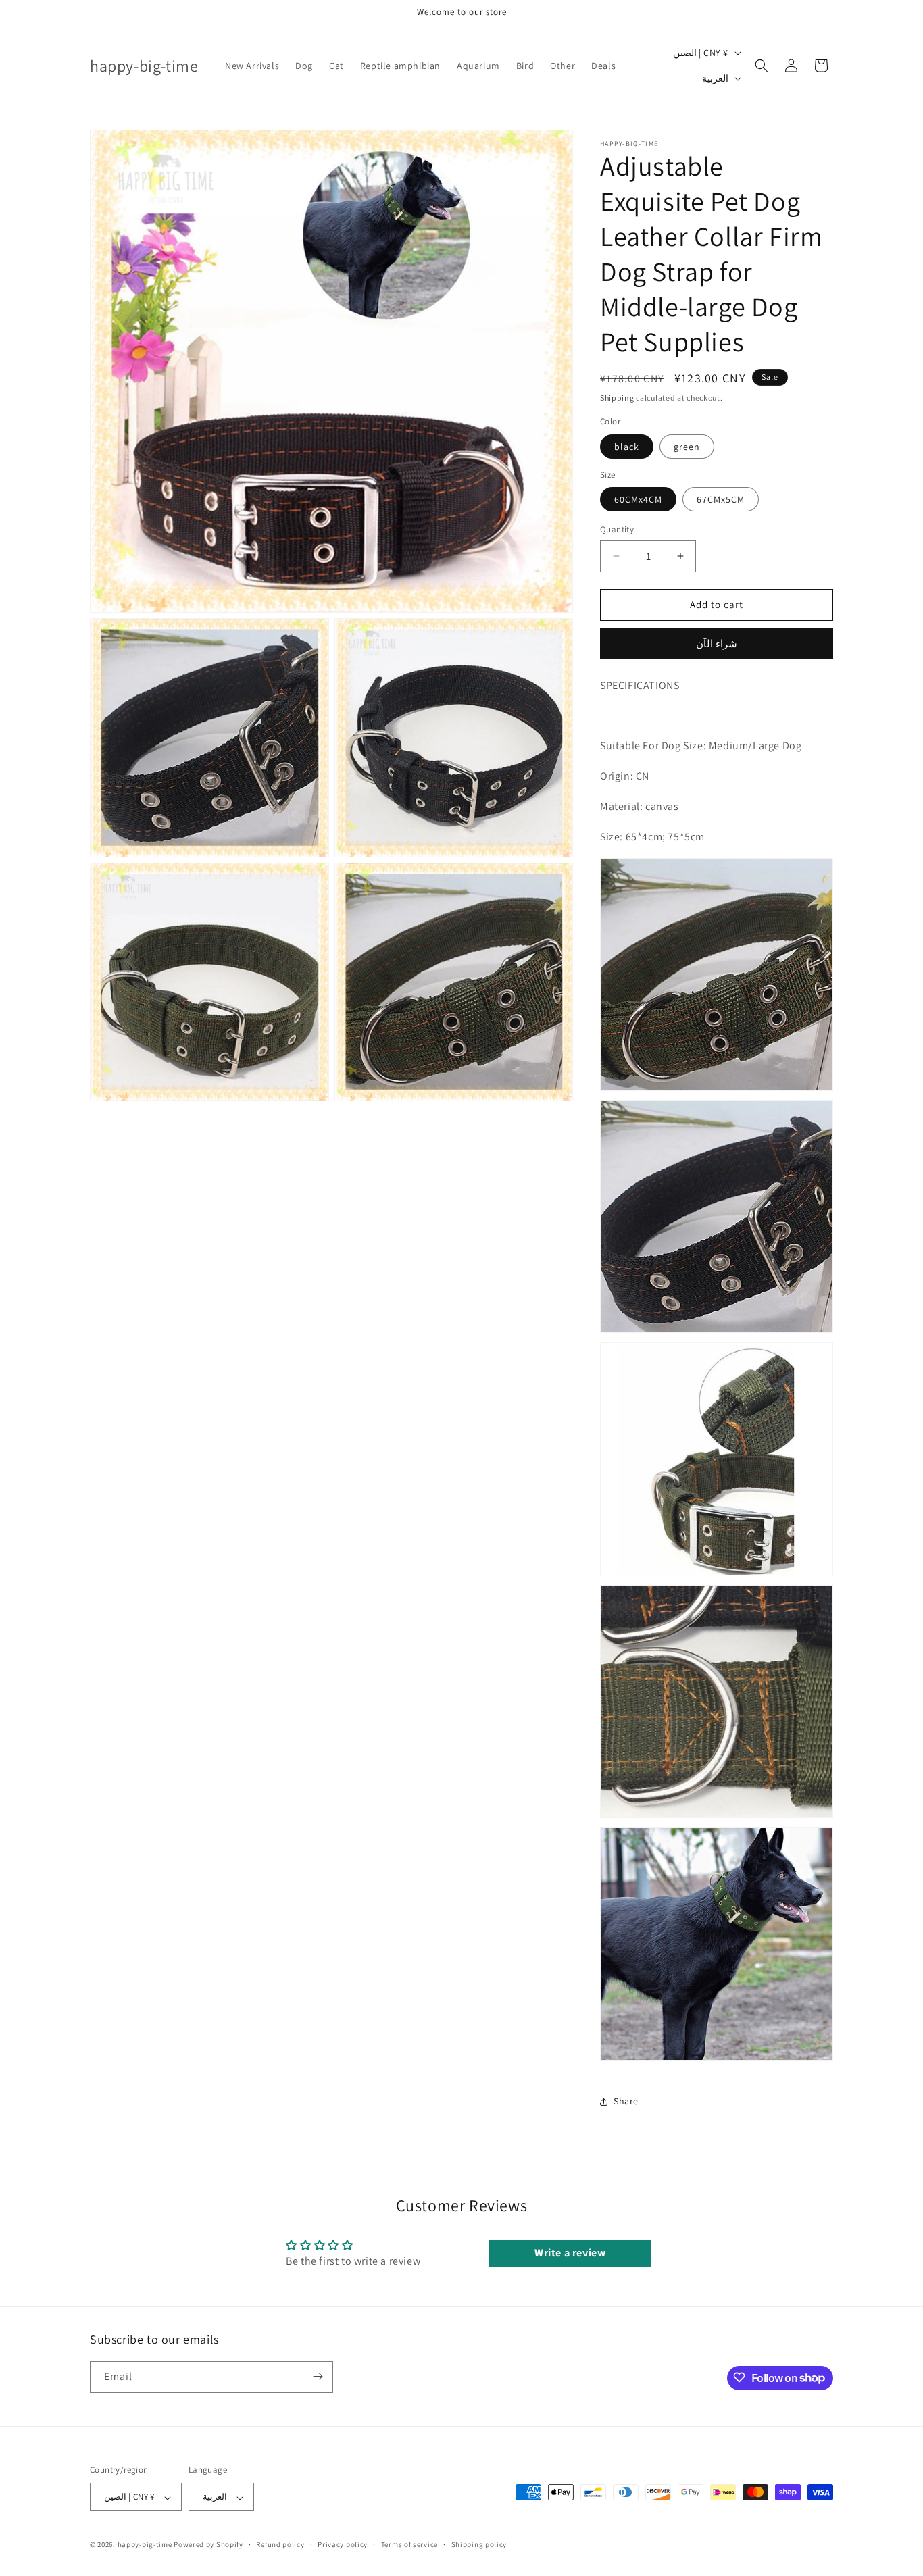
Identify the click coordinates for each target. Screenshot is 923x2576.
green (687, 447)
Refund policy (280, 2544)
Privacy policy (343, 2544)
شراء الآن (717, 643)
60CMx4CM (638, 499)
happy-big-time (145, 2545)
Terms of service (409, 2544)
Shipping (617, 398)
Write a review (570, 2253)
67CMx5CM (721, 499)
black (627, 447)
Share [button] (626, 2101)
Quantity (617, 529)
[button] (762, 66)
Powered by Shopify (208, 2545)
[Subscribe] (318, 2376)
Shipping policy (479, 2544)
